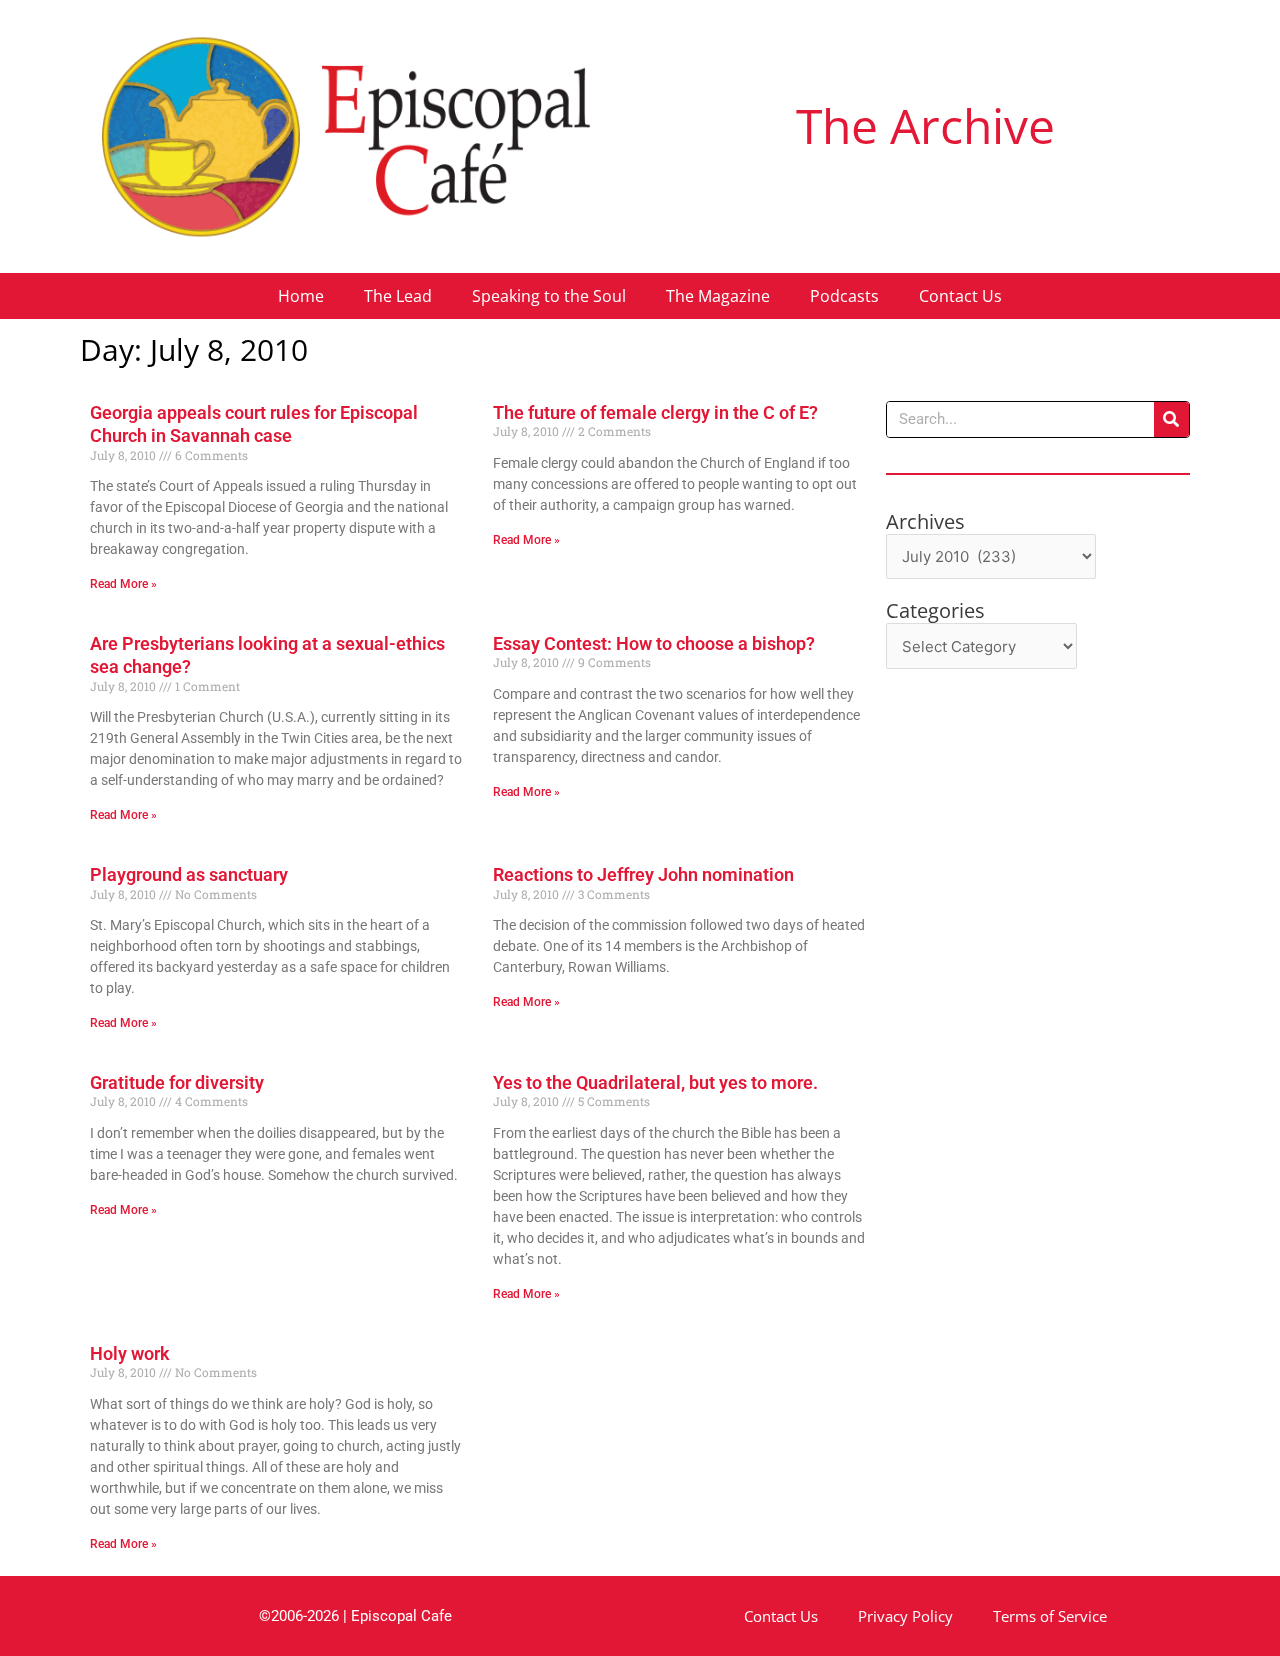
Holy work (130, 1353)
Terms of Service (1050, 1616)
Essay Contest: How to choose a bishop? (654, 643)
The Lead (398, 296)
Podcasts (844, 296)
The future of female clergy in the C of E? (655, 412)
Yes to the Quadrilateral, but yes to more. (655, 1082)
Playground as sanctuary (189, 874)
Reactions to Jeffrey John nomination (643, 874)
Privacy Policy (905, 1616)
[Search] (1171, 419)
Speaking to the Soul (549, 296)
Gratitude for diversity (177, 1082)
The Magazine (718, 296)
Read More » (123, 584)
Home (301, 296)
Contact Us (960, 296)
